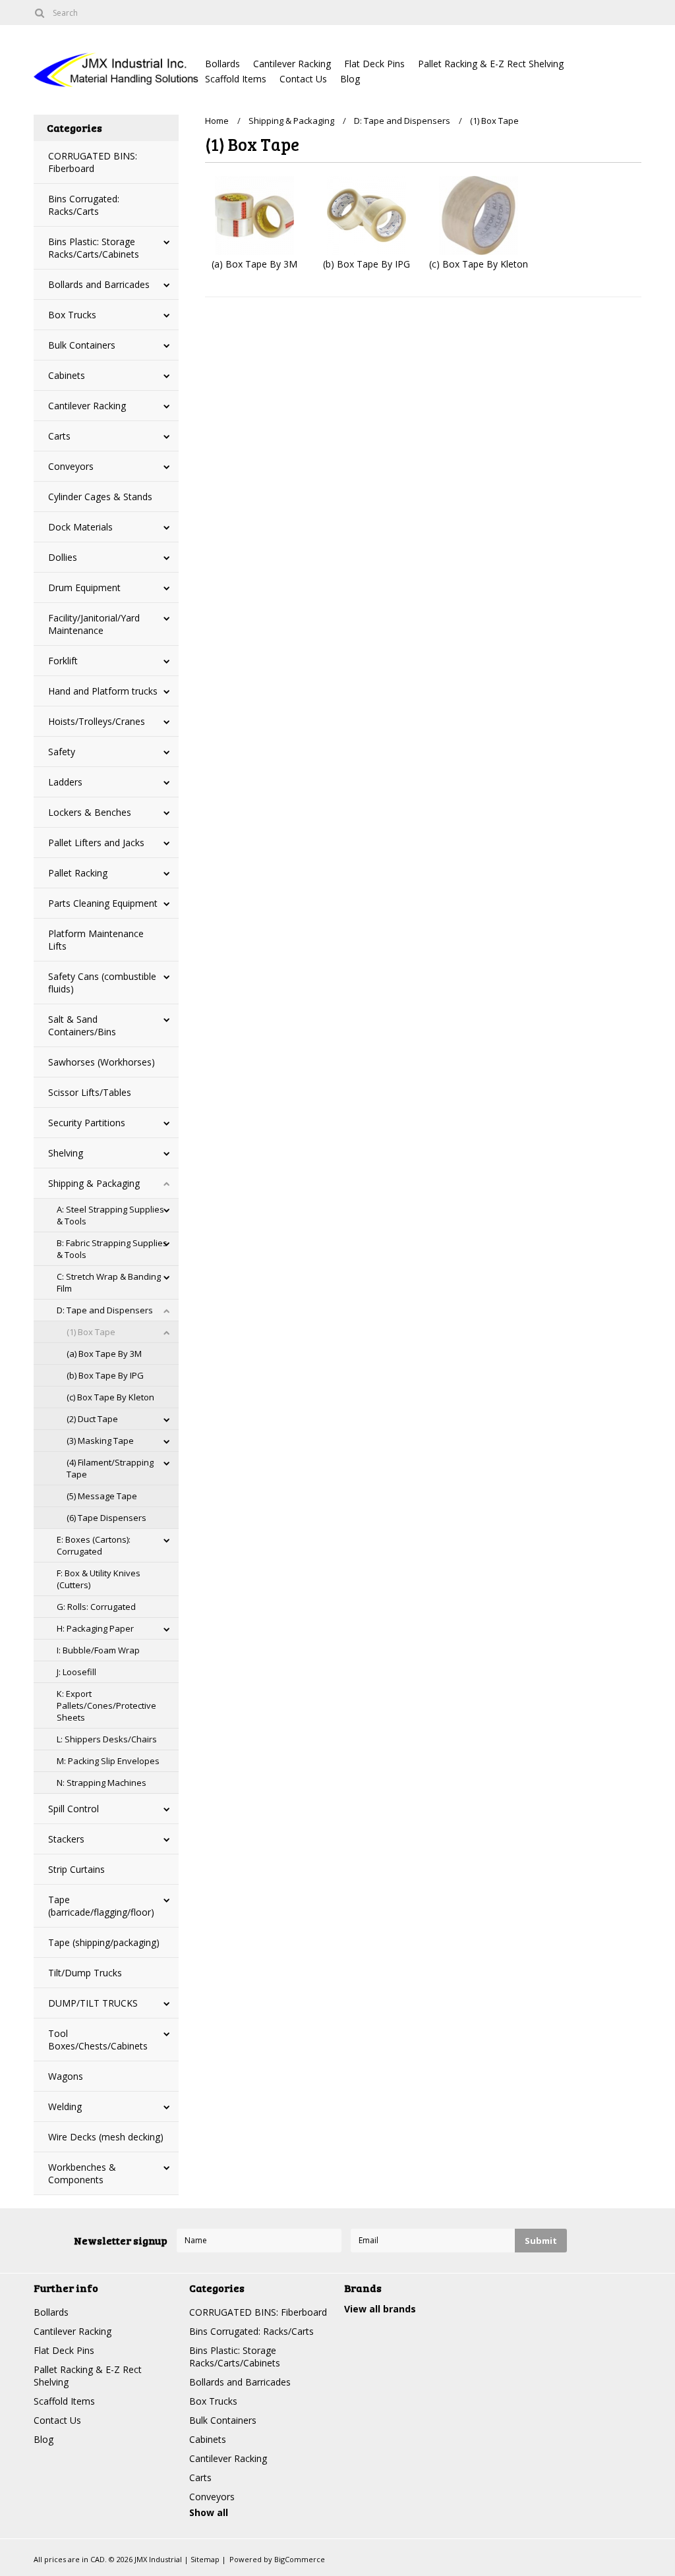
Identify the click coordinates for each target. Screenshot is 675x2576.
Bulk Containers (82, 345)
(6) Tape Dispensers (106, 1518)
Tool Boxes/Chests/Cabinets (98, 2040)
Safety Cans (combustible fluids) (102, 983)
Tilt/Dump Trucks (85, 1973)
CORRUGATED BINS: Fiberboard (93, 162)
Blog (350, 79)
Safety (62, 752)
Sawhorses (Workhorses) (102, 1062)
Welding (65, 2106)
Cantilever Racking (292, 64)
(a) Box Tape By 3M (104, 1354)
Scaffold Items (236, 79)
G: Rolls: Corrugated (96, 1607)
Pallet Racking (78, 873)
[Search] (39, 13)
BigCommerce (300, 2559)
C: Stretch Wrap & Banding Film (109, 1282)
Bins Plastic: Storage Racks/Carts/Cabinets (94, 248)
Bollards (222, 64)
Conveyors (71, 466)
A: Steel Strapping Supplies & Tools (110, 1215)
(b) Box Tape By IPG (105, 1375)
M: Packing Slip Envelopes (108, 1761)
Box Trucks (72, 315)
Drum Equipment (84, 587)
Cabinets (67, 375)
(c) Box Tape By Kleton (110, 1397)
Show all (209, 2512)
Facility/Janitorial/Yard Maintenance (94, 624)
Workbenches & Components (82, 2173)
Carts (59, 436)
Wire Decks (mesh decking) (106, 2137)
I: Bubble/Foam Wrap (98, 1650)
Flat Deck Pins (374, 64)
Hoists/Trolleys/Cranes (97, 721)
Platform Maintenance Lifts (96, 940)
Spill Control (73, 1809)
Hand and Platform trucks (103, 691)
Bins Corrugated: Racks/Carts (84, 205)
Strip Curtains (76, 1869)
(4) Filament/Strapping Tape (110, 1468)
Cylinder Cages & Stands (100, 497)
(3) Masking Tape (100, 1441)
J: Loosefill (76, 1672)
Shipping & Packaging (94, 1183)
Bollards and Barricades (99, 284)
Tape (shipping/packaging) (104, 1942)
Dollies (63, 557)
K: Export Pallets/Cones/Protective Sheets (106, 1705)
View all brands (380, 2309)
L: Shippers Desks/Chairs (107, 1739)
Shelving (66, 1153)
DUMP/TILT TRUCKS (93, 2003)
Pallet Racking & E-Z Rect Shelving (491, 64)
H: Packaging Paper (95, 1628)
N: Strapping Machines (102, 1783)
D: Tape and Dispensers (105, 1310)
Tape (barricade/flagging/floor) (101, 1906)
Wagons (66, 2076)
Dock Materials (80, 527)
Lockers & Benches (90, 812)
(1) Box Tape (91, 1332)
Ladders (65, 782)
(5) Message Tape (102, 1496)
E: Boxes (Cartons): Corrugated (94, 1545)
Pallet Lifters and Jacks (96, 843)
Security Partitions (87, 1123)
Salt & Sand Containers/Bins (82, 1025)
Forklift (63, 661)
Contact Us (303, 79)
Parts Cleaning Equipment (103, 903)
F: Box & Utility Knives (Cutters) (99, 1579)
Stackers (66, 1839)
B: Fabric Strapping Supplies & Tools (112, 1249)
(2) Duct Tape (92, 1419)
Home (217, 121)
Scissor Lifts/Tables (90, 1092)
